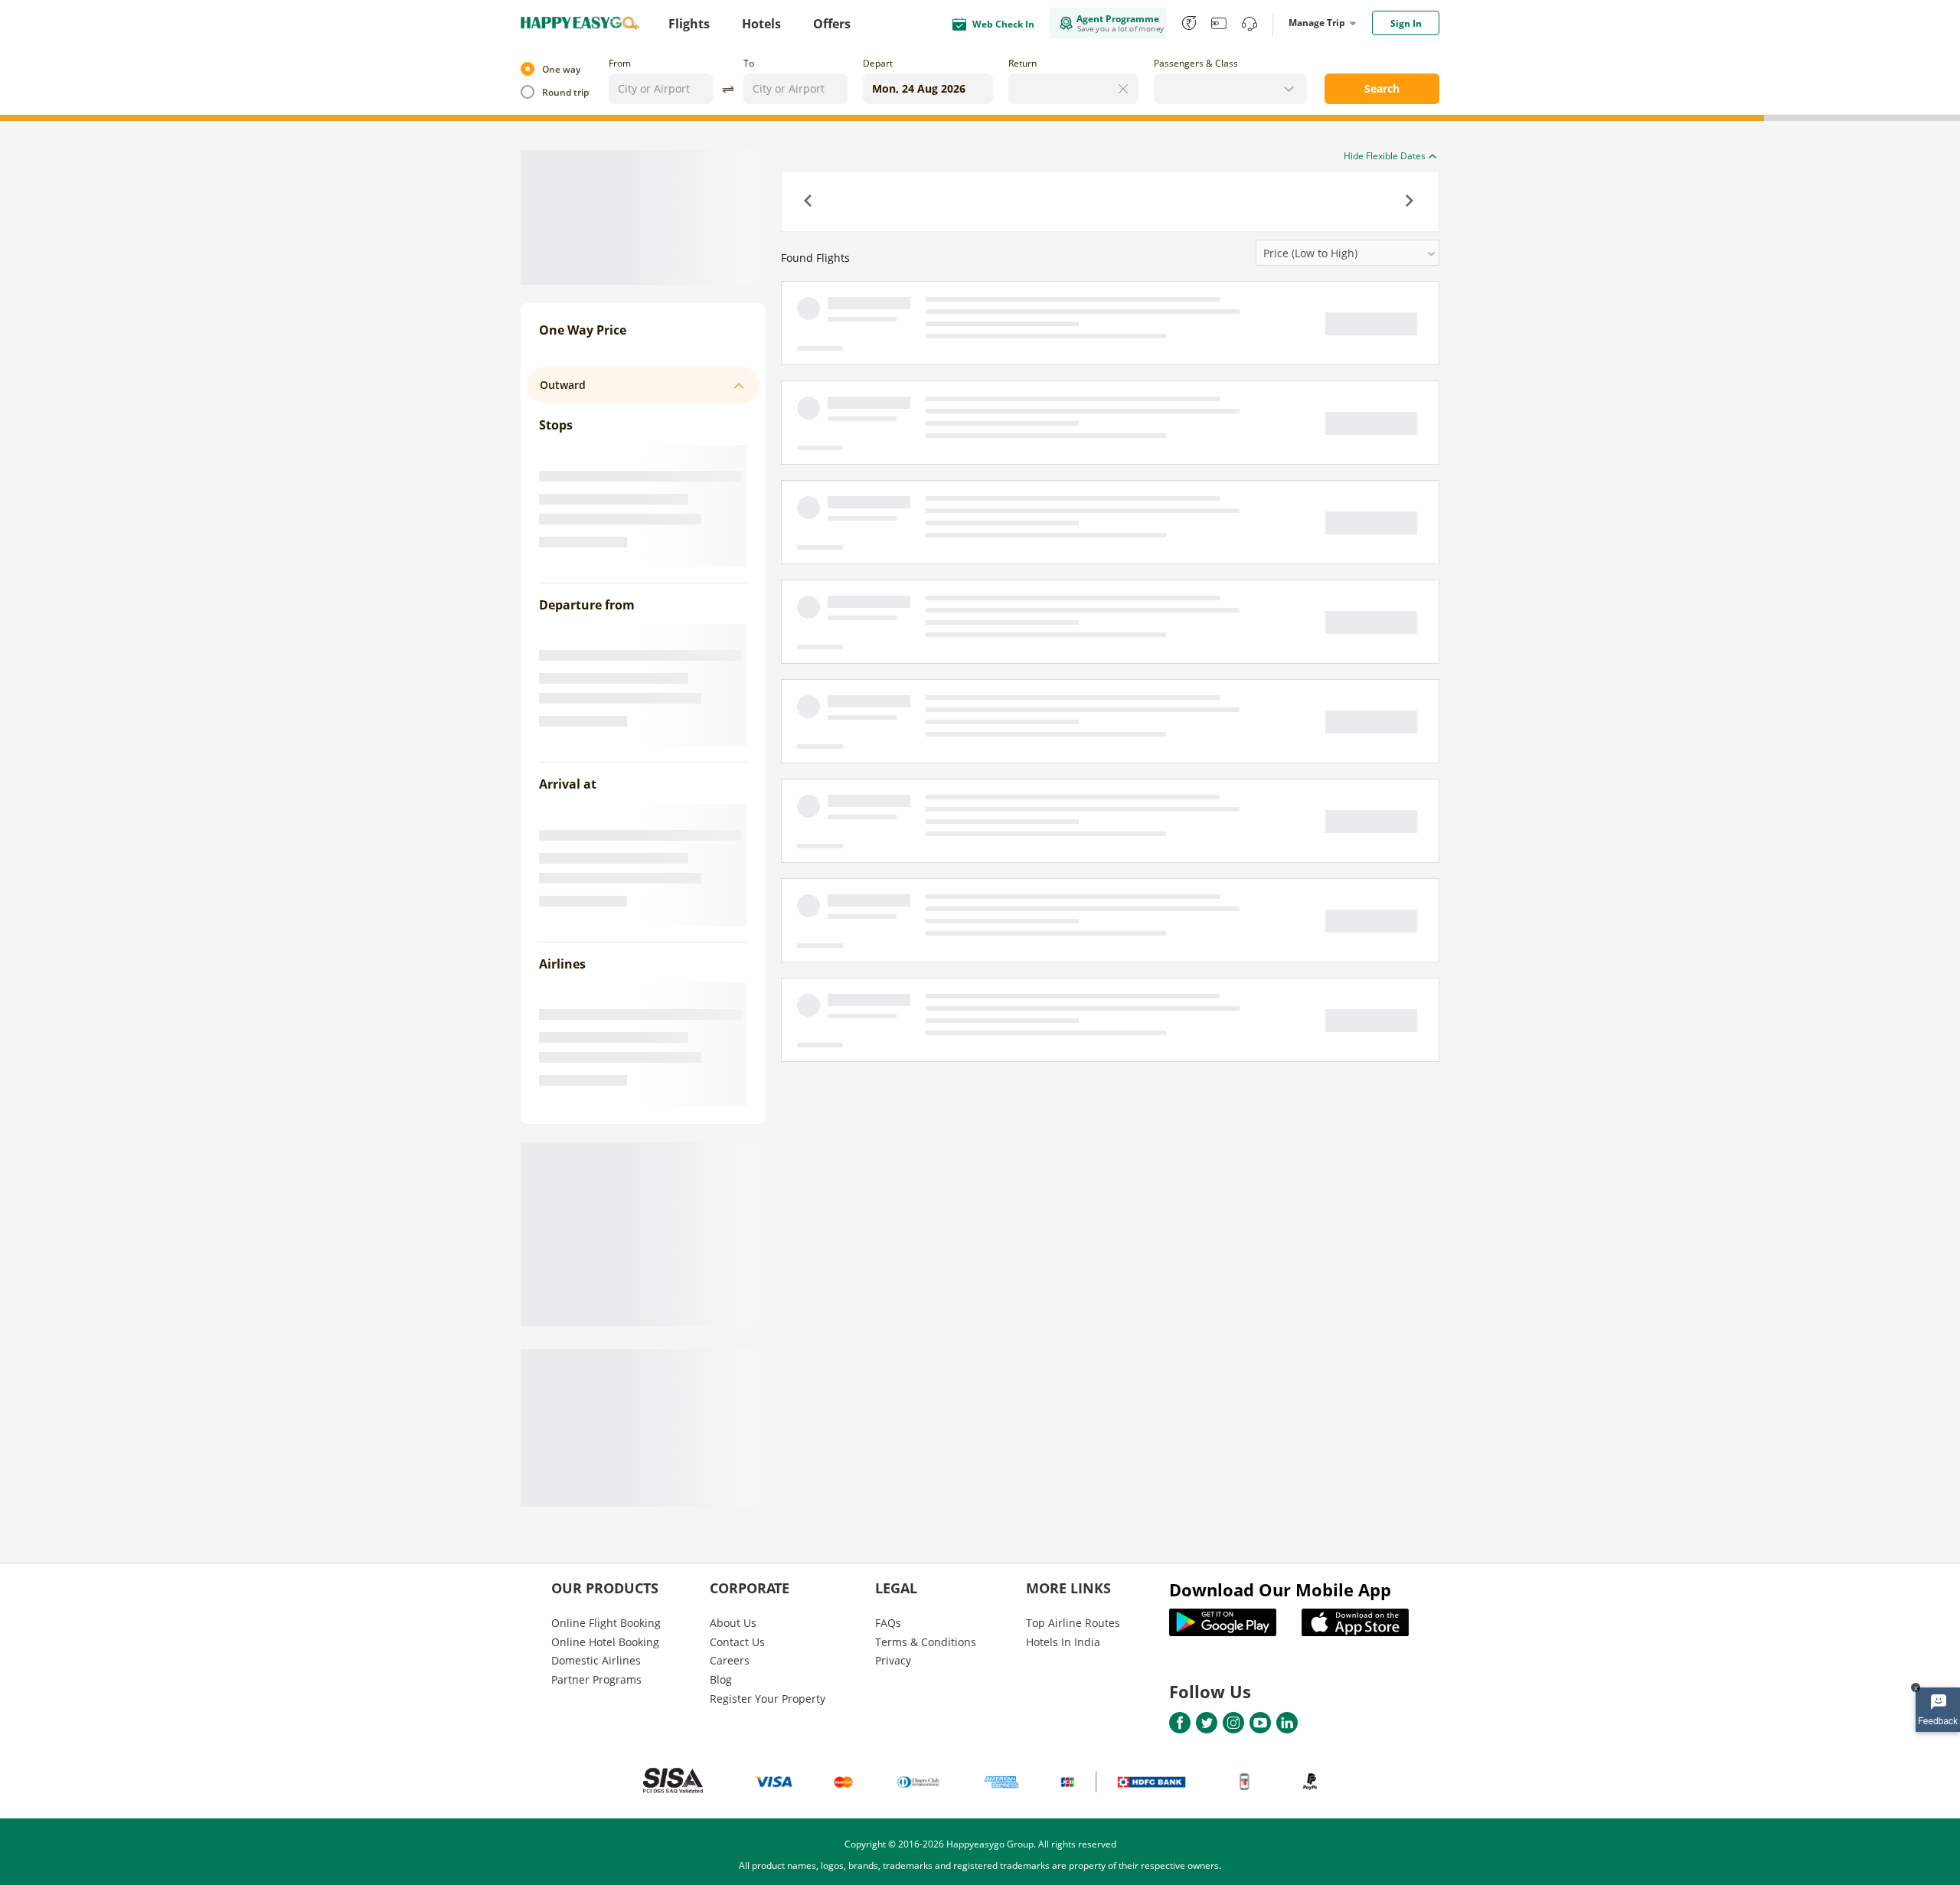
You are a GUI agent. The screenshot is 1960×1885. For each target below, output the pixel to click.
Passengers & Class (1196, 63)
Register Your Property (768, 1699)
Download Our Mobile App (1280, 1589)
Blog (721, 1679)
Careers (730, 1660)
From (620, 63)
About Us (733, 1623)
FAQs (888, 1623)
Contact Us (737, 1642)
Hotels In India (1063, 1642)
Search (1382, 88)
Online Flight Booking (606, 1623)
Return (1022, 63)
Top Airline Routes (1073, 1623)
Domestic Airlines (596, 1660)
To (749, 63)
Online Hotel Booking (605, 1642)
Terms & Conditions (926, 1642)
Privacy (893, 1660)
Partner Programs (596, 1679)
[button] (809, 202)
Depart (878, 63)
